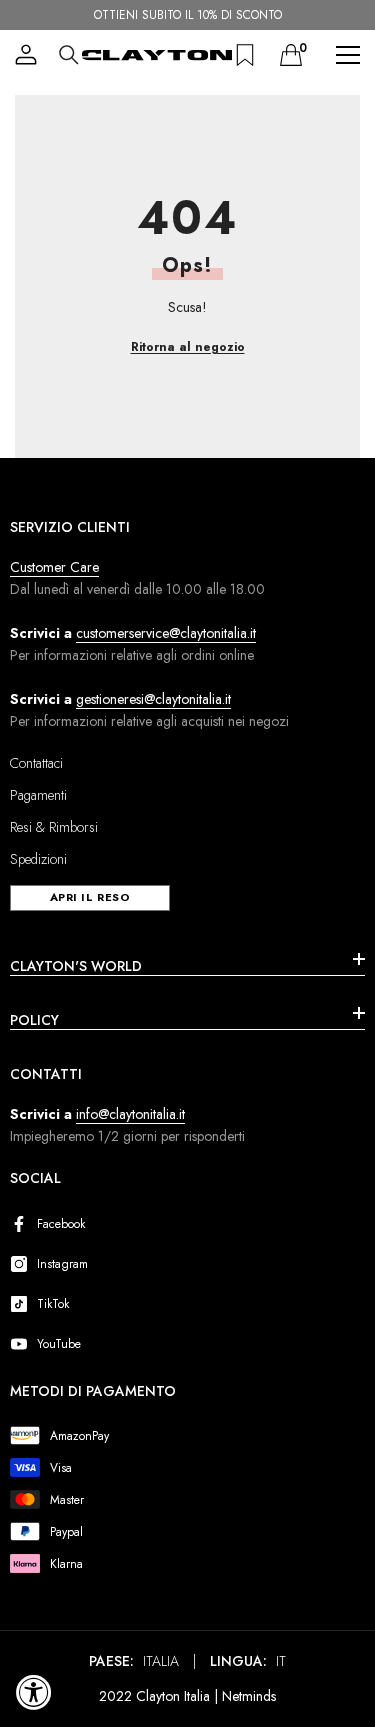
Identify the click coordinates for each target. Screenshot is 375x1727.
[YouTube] (23, 1344)
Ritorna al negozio (188, 347)
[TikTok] (23, 1304)
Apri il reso (90, 897)
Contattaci (36, 763)
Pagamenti (38, 795)
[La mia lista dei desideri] (245, 55)
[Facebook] (23, 1224)
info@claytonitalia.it (130, 1114)
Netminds (249, 1696)
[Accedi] (26, 55)
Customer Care (54, 567)
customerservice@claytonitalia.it (166, 633)
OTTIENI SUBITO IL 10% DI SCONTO (188, 15)
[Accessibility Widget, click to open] (34, 1692)
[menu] (348, 55)
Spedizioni (38, 859)
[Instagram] (23, 1264)
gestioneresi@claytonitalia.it (153, 699)
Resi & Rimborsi (54, 827)
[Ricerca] (69, 55)
